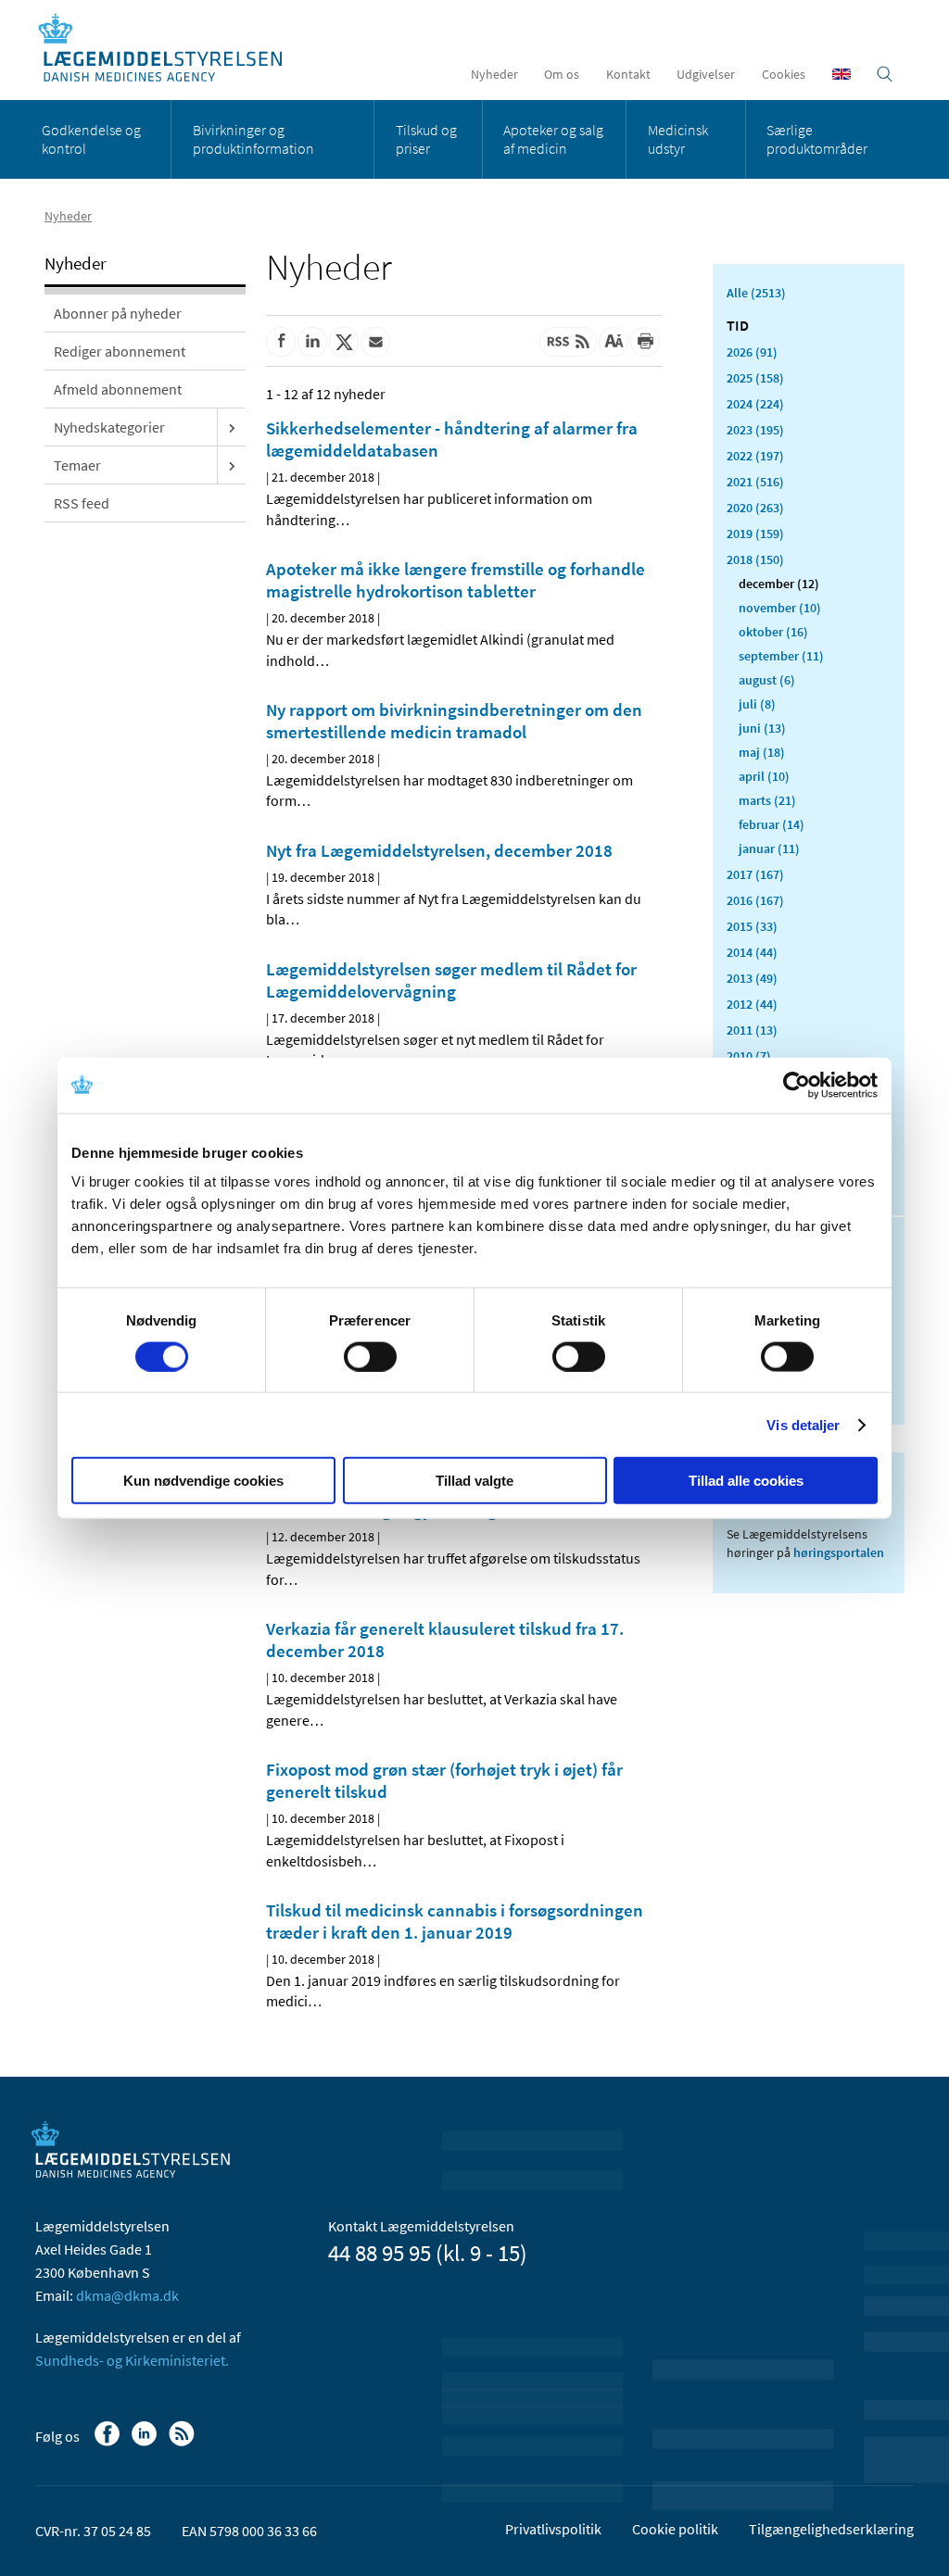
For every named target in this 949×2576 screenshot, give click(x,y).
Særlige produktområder (817, 139)
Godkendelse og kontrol (91, 139)
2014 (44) (752, 952)
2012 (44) (752, 1004)
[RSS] (183, 2443)
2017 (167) (755, 874)
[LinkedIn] (146, 2443)
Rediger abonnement (120, 351)
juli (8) (757, 704)
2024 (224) (755, 404)
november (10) (780, 608)
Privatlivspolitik (553, 2529)
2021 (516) (755, 482)
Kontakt (628, 74)
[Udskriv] (645, 342)
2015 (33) (752, 926)
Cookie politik (675, 2529)
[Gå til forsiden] (170, 49)
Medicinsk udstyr (678, 139)
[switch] (370, 1356)
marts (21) (767, 800)
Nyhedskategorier (109, 427)
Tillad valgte (474, 1481)
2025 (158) (755, 378)
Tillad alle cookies (746, 1481)
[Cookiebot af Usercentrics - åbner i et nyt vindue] (797, 1085)
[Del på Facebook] (281, 342)
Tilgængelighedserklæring (831, 2529)
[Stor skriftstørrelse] (614, 342)
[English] (841, 74)
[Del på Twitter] (344, 342)
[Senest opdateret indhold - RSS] (568, 342)
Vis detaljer (803, 1424)
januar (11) (769, 848)
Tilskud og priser (426, 139)
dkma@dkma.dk (127, 2295)
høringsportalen (839, 1552)
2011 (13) (752, 1030)
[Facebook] (109, 2443)
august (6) (767, 680)
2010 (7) (749, 1056)
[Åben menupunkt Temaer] (232, 465)
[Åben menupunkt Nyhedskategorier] (232, 427)
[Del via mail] (375, 342)
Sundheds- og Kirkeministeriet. (132, 2360)
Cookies (784, 74)
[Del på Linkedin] (312, 342)
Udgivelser (706, 74)
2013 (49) (752, 978)
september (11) (781, 656)
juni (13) (762, 728)
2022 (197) (755, 456)
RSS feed (82, 503)
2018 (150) (755, 559)
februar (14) (772, 824)
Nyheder (494, 74)
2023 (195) (755, 430)
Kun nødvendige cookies (203, 1481)
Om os (562, 74)
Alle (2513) (756, 293)
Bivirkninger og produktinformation (253, 139)
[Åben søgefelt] (885, 74)
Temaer (77, 465)
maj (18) (762, 752)
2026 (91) (752, 352)
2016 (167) (755, 900)
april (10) (764, 776)
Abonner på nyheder (118, 313)
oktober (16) (773, 632)
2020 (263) (755, 508)
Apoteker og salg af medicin (553, 139)
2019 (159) (755, 534)
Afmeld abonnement (118, 389)
